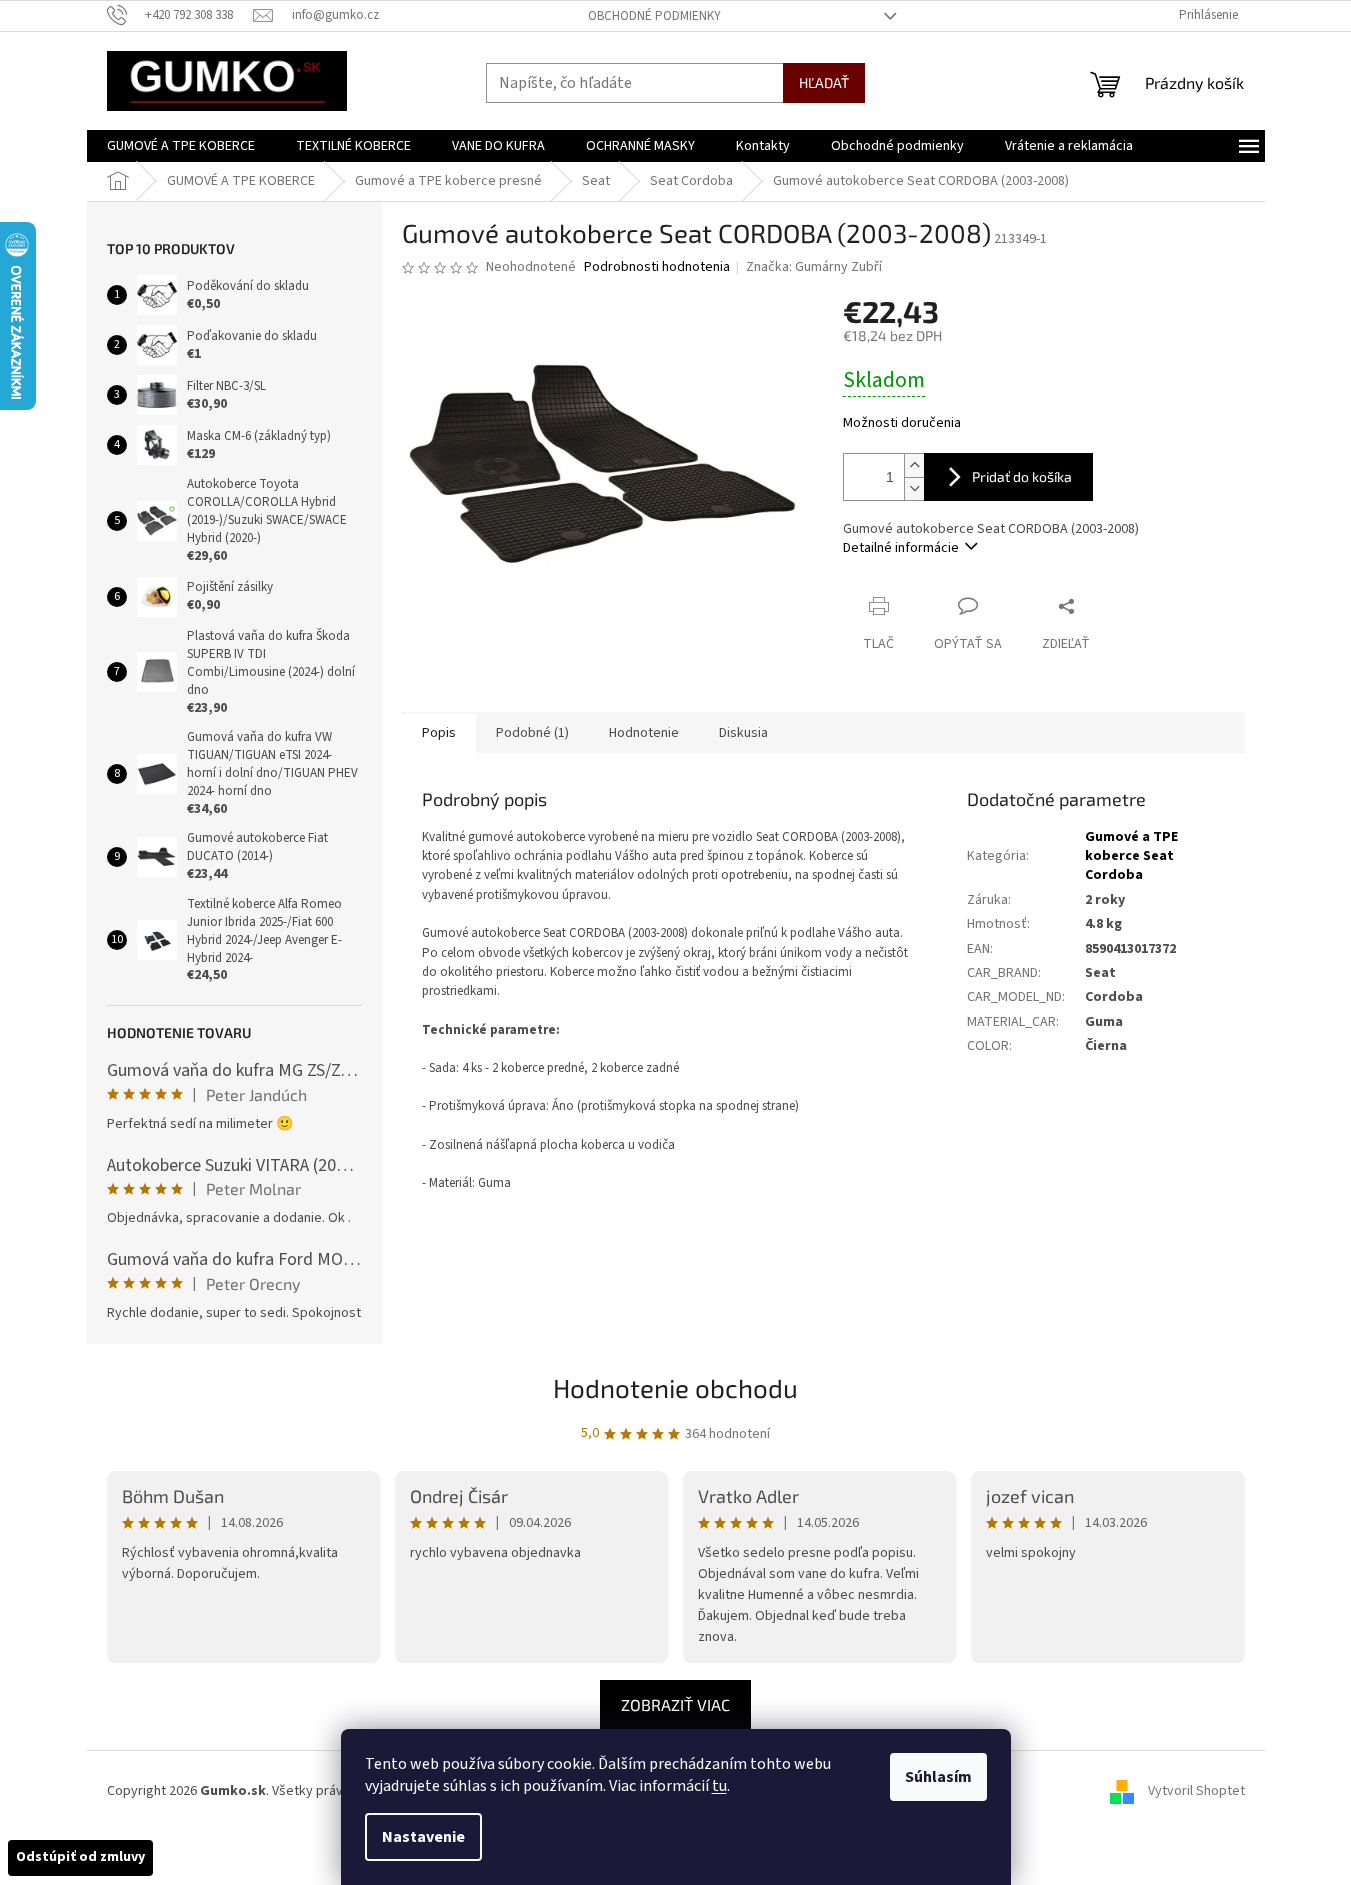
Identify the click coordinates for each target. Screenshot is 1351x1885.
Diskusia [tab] (743, 733)
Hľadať (824, 82)
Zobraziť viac (675, 1704)
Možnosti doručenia (902, 423)
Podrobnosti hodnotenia (657, 267)
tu (719, 1786)
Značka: (814, 267)
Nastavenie (423, 1837)
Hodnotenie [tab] (644, 733)
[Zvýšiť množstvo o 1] (914, 465)
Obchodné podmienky (654, 16)
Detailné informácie (901, 548)
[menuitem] (181, 146)
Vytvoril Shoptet (1196, 1791)
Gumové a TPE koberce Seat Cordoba (1131, 856)
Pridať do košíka (1022, 476)
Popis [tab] (439, 733)
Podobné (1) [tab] (532, 733)
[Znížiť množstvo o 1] (914, 488)
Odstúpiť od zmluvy (80, 1857)
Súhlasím (938, 1777)
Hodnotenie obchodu (675, 1387)
